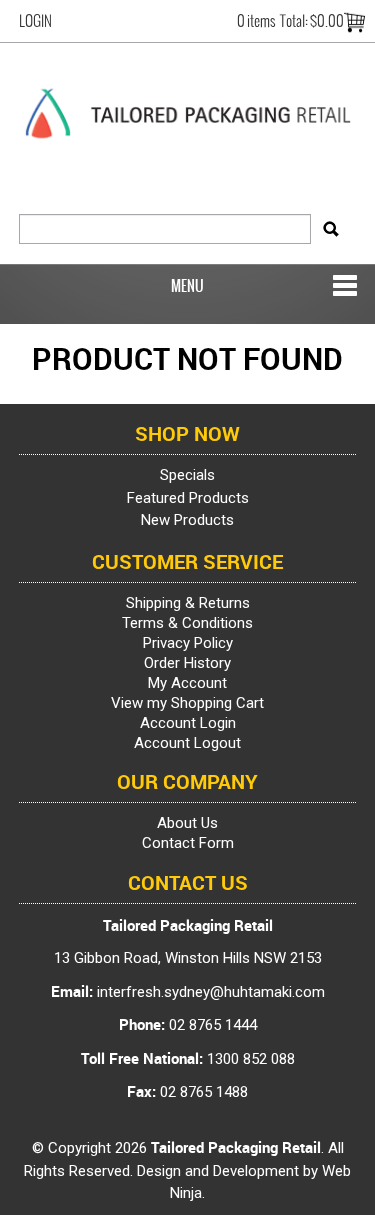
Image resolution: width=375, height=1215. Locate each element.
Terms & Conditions (187, 623)
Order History (187, 663)
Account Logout (187, 743)
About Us (187, 823)
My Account (187, 683)
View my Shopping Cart (187, 703)
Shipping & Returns (188, 603)
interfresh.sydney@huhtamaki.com (211, 992)
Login (35, 21)
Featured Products (188, 498)
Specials (187, 475)
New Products (187, 520)
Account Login (188, 723)
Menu (187, 286)
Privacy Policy (188, 643)
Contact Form (188, 843)
